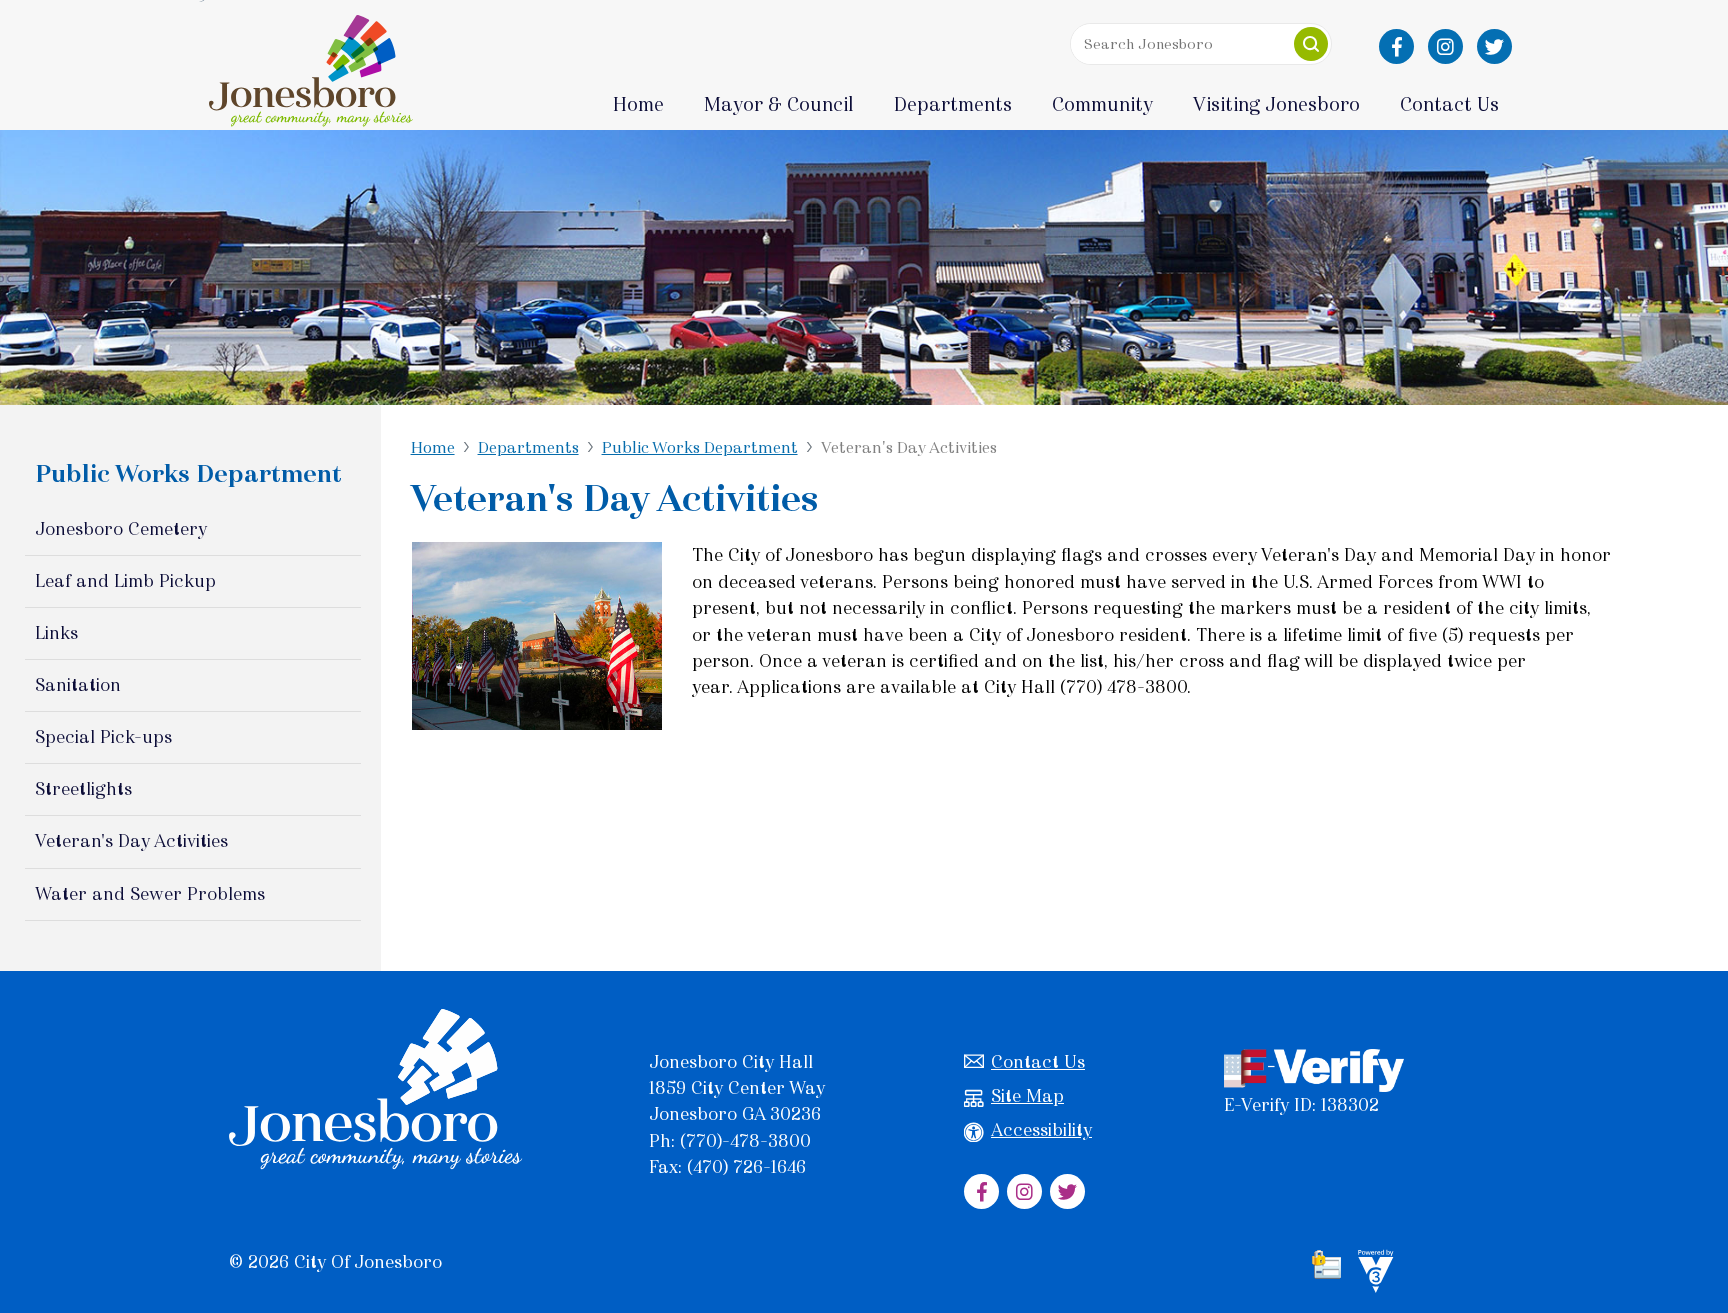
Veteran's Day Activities (131, 841)
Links (56, 633)
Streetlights (83, 789)
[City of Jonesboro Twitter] (1494, 46)
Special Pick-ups (103, 737)
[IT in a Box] (1371, 1275)
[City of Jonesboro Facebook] (1396, 46)
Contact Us (1038, 1062)
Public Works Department (700, 447)
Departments (528, 447)
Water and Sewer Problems (150, 894)
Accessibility (1041, 1130)
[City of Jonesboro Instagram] (1445, 46)
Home (638, 104)
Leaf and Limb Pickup (125, 581)
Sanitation (78, 685)
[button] (1311, 44)
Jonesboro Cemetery (121, 529)
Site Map (1027, 1096)
